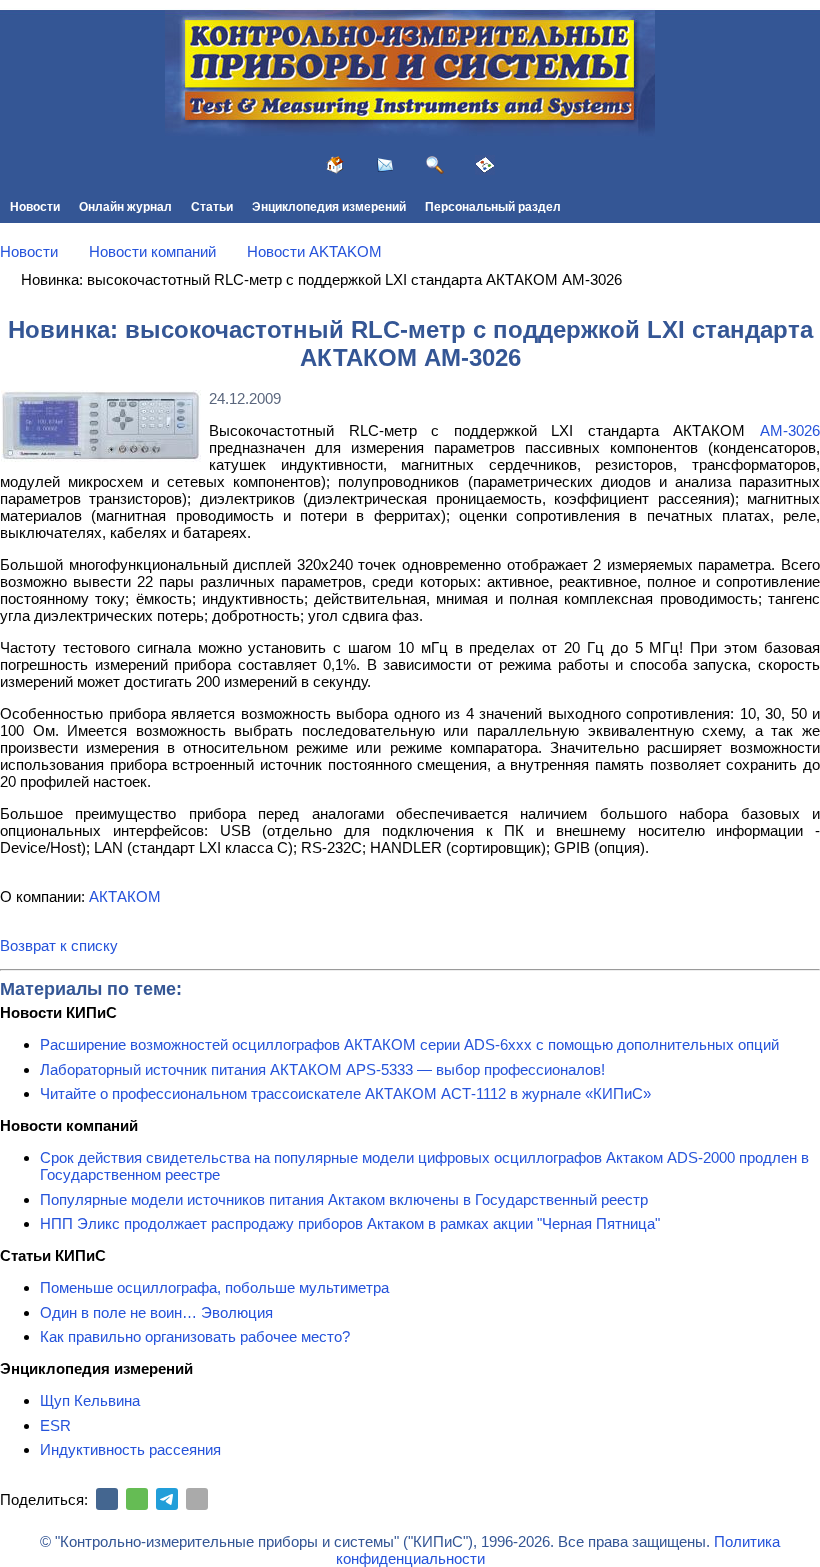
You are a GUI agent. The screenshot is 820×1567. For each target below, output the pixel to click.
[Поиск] (435, 165)
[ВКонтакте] (107, 1499)
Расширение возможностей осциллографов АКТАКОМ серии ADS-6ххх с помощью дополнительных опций (409, 1044)
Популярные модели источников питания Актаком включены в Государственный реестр (344, 1199)
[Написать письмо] (385, 165)
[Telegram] (167, 1499)
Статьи (212, 207)
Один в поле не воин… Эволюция (156, 1312)
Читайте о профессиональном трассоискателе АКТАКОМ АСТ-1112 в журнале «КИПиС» (345, 1093)
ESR (55, 1425)
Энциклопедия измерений (329, 207)
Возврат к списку (59, 945)
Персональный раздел (493, 207)
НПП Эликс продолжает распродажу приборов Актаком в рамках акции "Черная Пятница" (350, 1223)
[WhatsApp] (137, 1499)
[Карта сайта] (485, 165)
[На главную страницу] (335, 165)
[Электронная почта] (197, 1499)
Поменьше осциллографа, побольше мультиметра (214, 1287)
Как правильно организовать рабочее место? (195, 1336)
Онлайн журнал (125, 207)
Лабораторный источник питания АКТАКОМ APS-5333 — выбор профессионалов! (322, 1069)
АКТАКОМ (125, 896)
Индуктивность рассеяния (130, 1449)
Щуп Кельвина (90, 1400)
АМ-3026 (790, 430)
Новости (35, 207)
